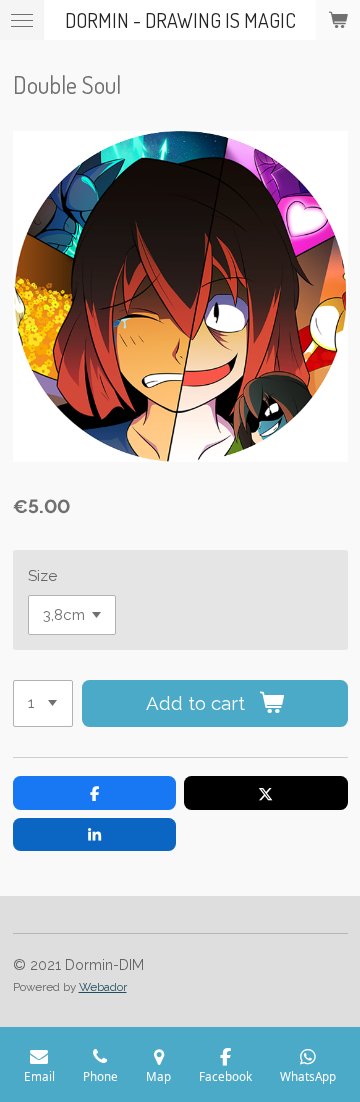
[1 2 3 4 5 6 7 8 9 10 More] (43, 703)
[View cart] (338, 20)
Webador (103, 987)
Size (42, 576)
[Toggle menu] (22, 20)
